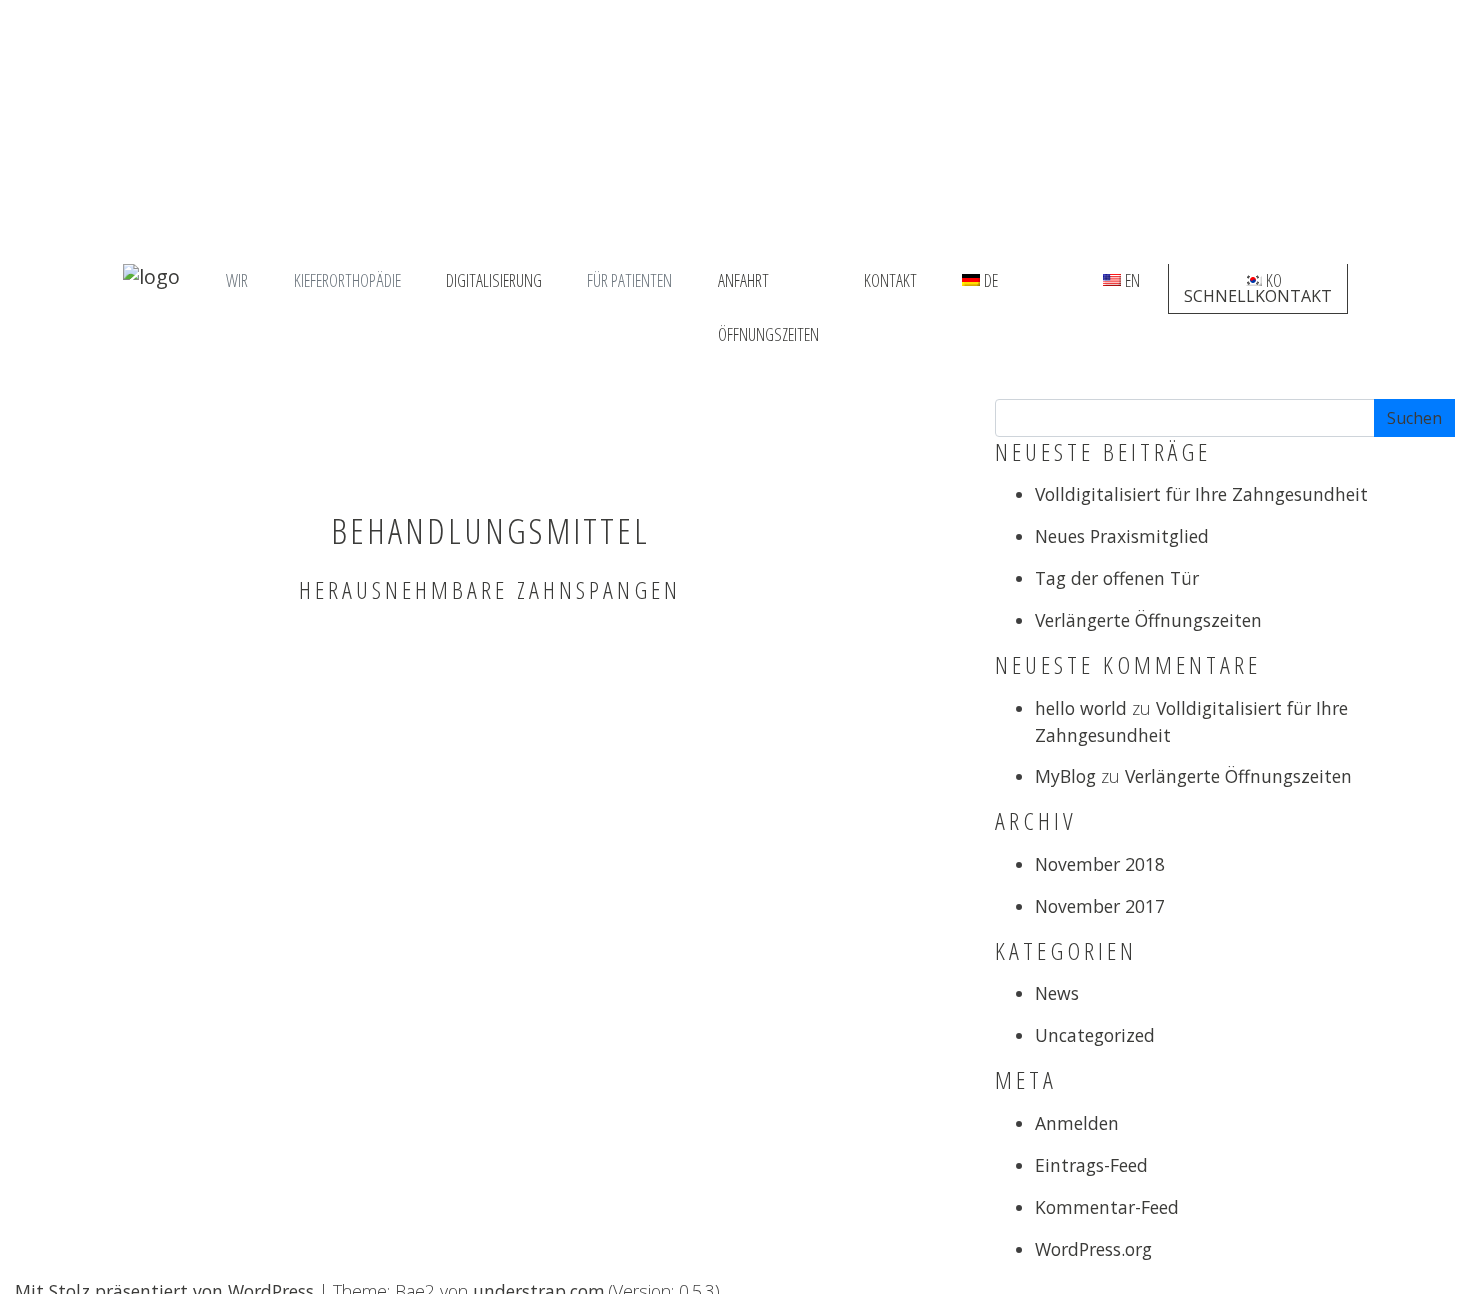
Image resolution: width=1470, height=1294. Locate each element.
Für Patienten (629, 280)
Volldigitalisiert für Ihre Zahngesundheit (1201, 494)
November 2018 (1100, 864)
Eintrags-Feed (1091, 1165)
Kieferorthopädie (347, 280)
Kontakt (890, 280)
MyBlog (1065, 776)
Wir (237, 280)
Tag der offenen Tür (1117, 578)
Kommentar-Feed (1107, 1207)
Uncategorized (1095, 1035)
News (1057, 993)
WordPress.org (1093, 1249)
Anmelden (1077, 1123)
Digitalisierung (494, 280)
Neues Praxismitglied (1122, 536)
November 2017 (1100, 906)
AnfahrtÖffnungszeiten (768, 283)
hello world (1081, 708)
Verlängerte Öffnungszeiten (1148, 620)
